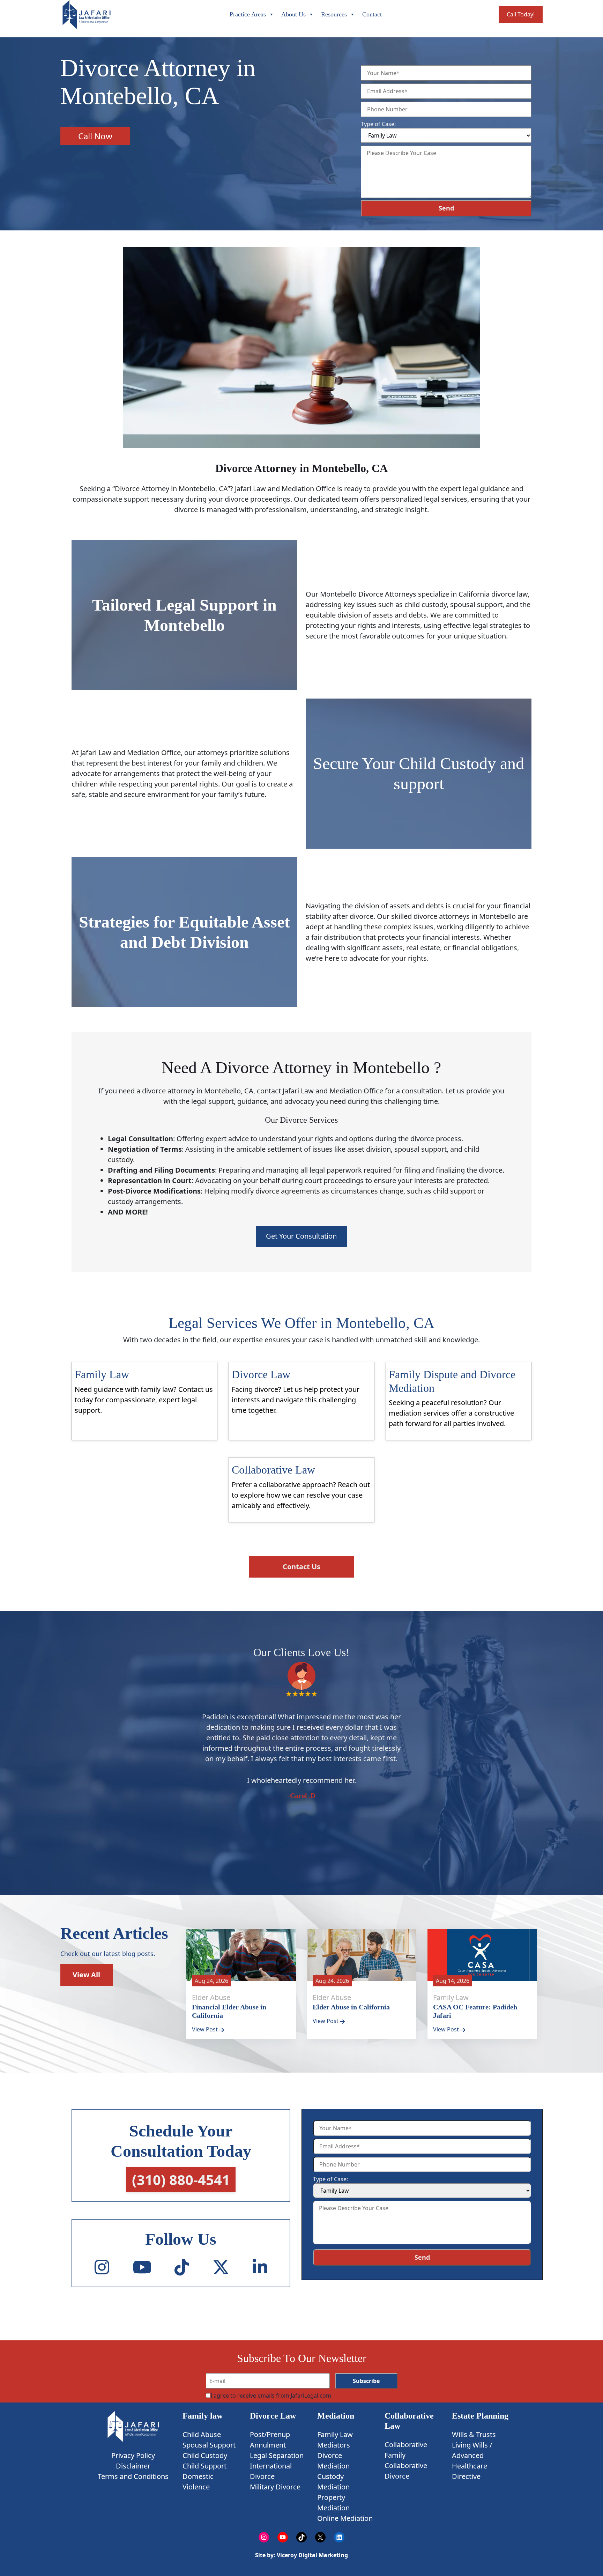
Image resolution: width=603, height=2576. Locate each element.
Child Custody (205, 2455)
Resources (334, 14)
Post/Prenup (270, 2434)
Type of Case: (378, 124)
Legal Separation (277, 2455)
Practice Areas (248, 14)
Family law (203, 2416)
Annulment (268, 2445)
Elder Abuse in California (351, 2007)
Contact (372, 14)
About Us (293, 14)
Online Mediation (345, 2518)
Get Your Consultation (301, 1236)
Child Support (204, 2466)
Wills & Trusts (474, 2434)
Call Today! (521, 14)
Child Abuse (202, 2434)
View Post (206, 2029)
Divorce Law (273, 2416)
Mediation (336, 2416)
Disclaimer (133, 2466)
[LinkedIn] (260, 2267)
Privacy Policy (133, 2455)
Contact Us (301, 1566)
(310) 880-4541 (181, 2180)
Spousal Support (209, 2445)
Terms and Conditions (133, 2476)
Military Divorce (275, 2487)
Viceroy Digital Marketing (312, 2555)
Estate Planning (480, 2416)
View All (86, 1974)
